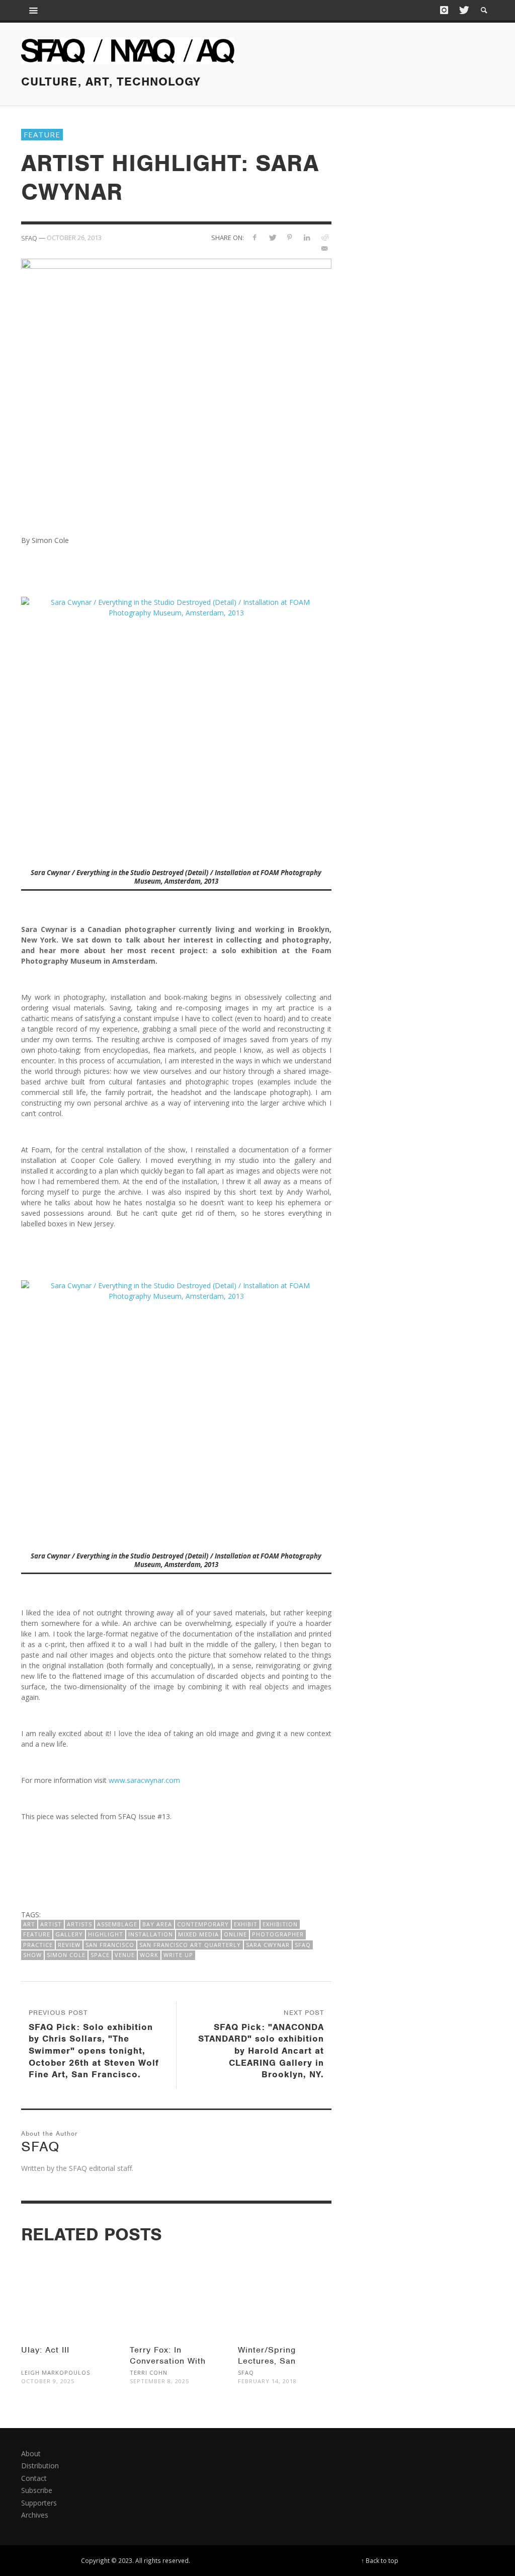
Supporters (39, 2503)
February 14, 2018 (267, 2381)
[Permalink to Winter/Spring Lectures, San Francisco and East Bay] (285, 2286)
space (100, 1955)
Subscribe (37, 2490)
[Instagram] (444, 10)
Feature (42, 134)
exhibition (280, 1924)
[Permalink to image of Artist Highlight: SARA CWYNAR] (176, 388)
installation (151, 1934)
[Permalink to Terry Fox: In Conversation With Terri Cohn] (177, 2286)
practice (38, 1945)
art (29, 1924)
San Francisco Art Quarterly (190, 1945)
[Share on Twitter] (272, 237)
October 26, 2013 (74, 238)
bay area (157, 1924)
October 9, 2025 (48, 2381)
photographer (278, 1934)
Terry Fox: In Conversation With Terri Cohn (168, 2361)
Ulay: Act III (45, 2350)
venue (125, 1955)
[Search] (34, 10)
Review (69, 1945)
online (235, 1934)
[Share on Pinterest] (289, 237)
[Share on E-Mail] (325, 248)
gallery (69, 1934)
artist (51, 1924)
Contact (34, 2478)
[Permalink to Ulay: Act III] (68, 2286)
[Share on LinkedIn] (307, 237)
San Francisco (110, 1945)
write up (178, 1955)
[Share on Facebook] (255, 237)
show (32, 1955)
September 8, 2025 (159, 2381)
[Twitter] (463, 10)
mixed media (198, 1934)
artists (79, 1924)
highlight (106, 1934)
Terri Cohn (149, 2372)
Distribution (40, 2466)
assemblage (117, 1924)
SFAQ (303, 1945)
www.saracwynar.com (144, 1780)
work (149, 1955)
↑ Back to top (380, 2560)
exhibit (246, 1924)
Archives (35, 2515)
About (31, 2453)
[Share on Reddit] (325, 237)
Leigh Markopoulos (56, 2372)
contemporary (203, 1924)
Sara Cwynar (268, 1945)
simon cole (66, 1955)
